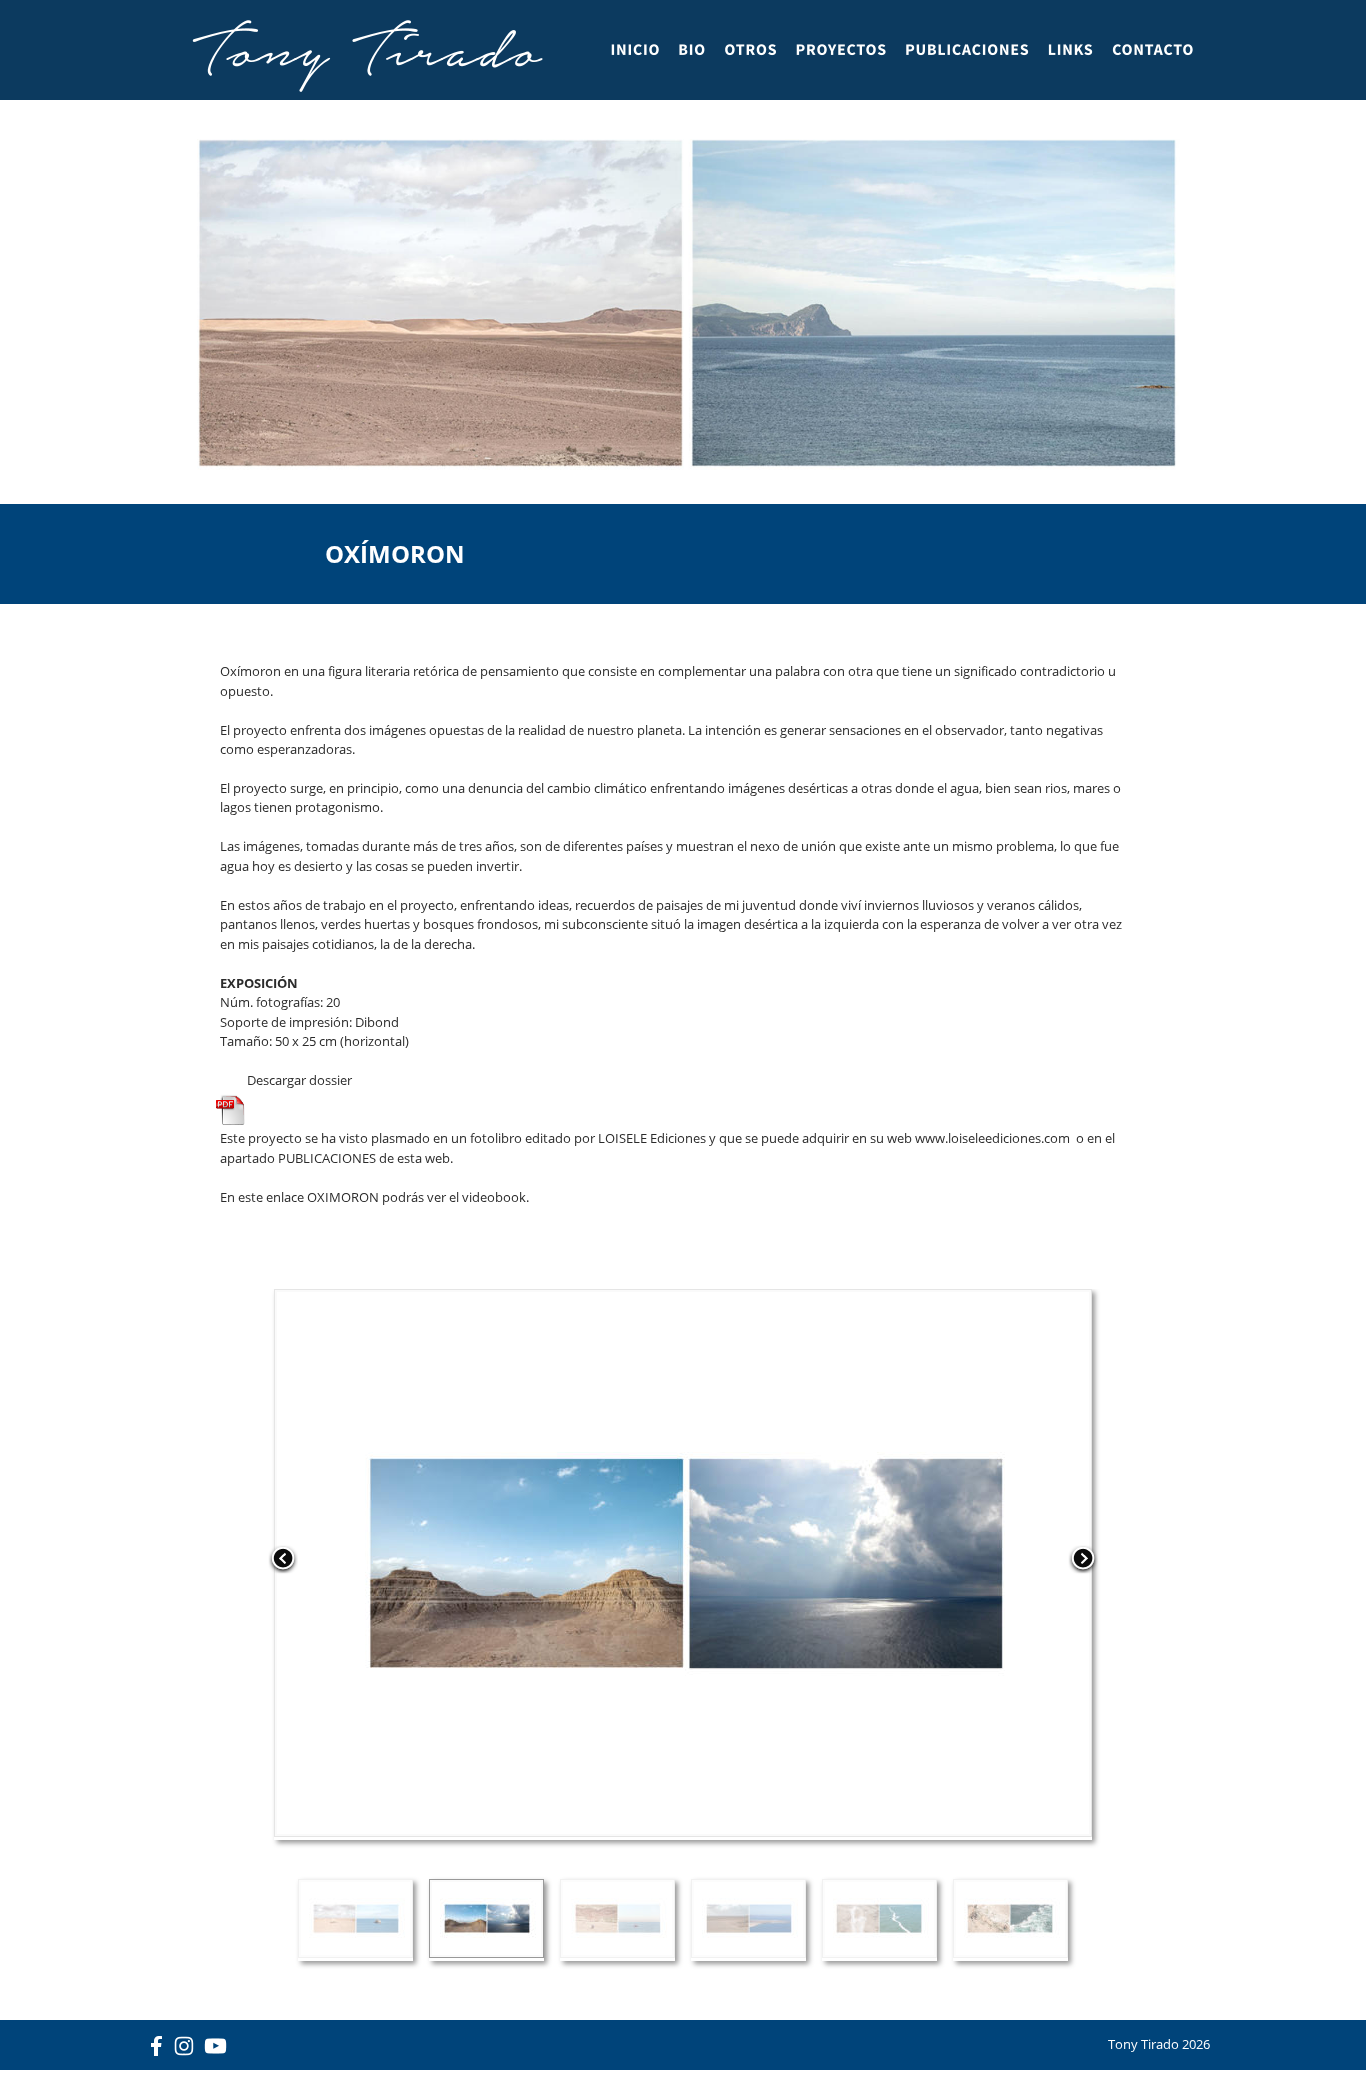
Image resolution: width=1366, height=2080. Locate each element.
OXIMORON (343, 1197)
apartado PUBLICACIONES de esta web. (336, 1158)
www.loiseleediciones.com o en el (1016, 1138)
